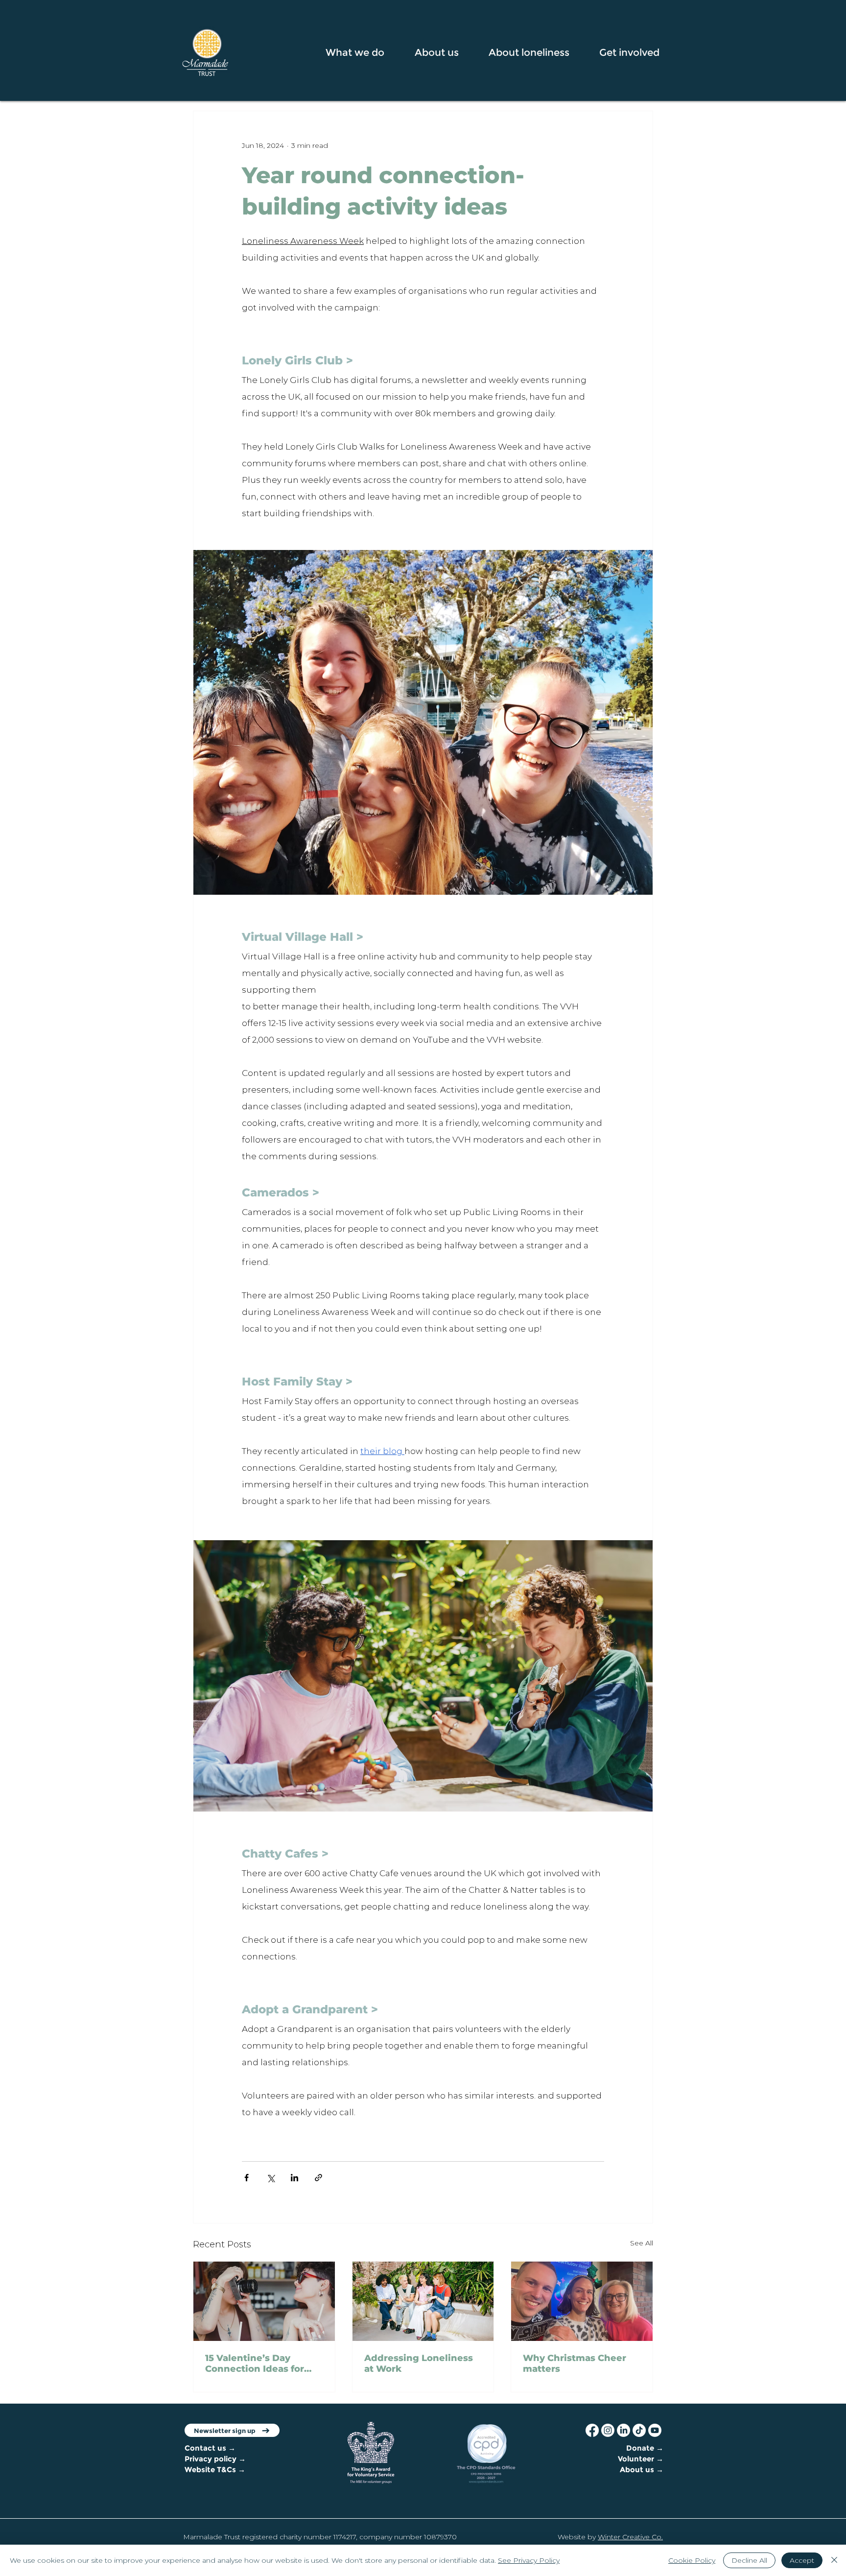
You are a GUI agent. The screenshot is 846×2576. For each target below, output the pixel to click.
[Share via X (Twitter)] (270, 2178)
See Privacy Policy (529, 2560)
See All (642, 2243)
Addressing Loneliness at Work (419, 2363)
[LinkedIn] (623, 2430)
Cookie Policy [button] (692, 2560)
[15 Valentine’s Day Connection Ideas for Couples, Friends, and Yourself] (264, 2301)
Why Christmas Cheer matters (575, 2363)
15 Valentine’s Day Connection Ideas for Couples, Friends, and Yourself (256, 2363)
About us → (642, 2469)
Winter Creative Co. (630, 2537)
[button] (363, 52)
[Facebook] (592, 2430)
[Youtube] (655, 2430)
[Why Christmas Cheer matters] (582, 2301)
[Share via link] (318, 2178)
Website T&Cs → (215, 2469)
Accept (802, 2560)
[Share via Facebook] (247, 2178)
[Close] (834, 2560)
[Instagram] (608, 2430)
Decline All (749, 2560)
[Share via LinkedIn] (294, 2178)
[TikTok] (639, 2430)
